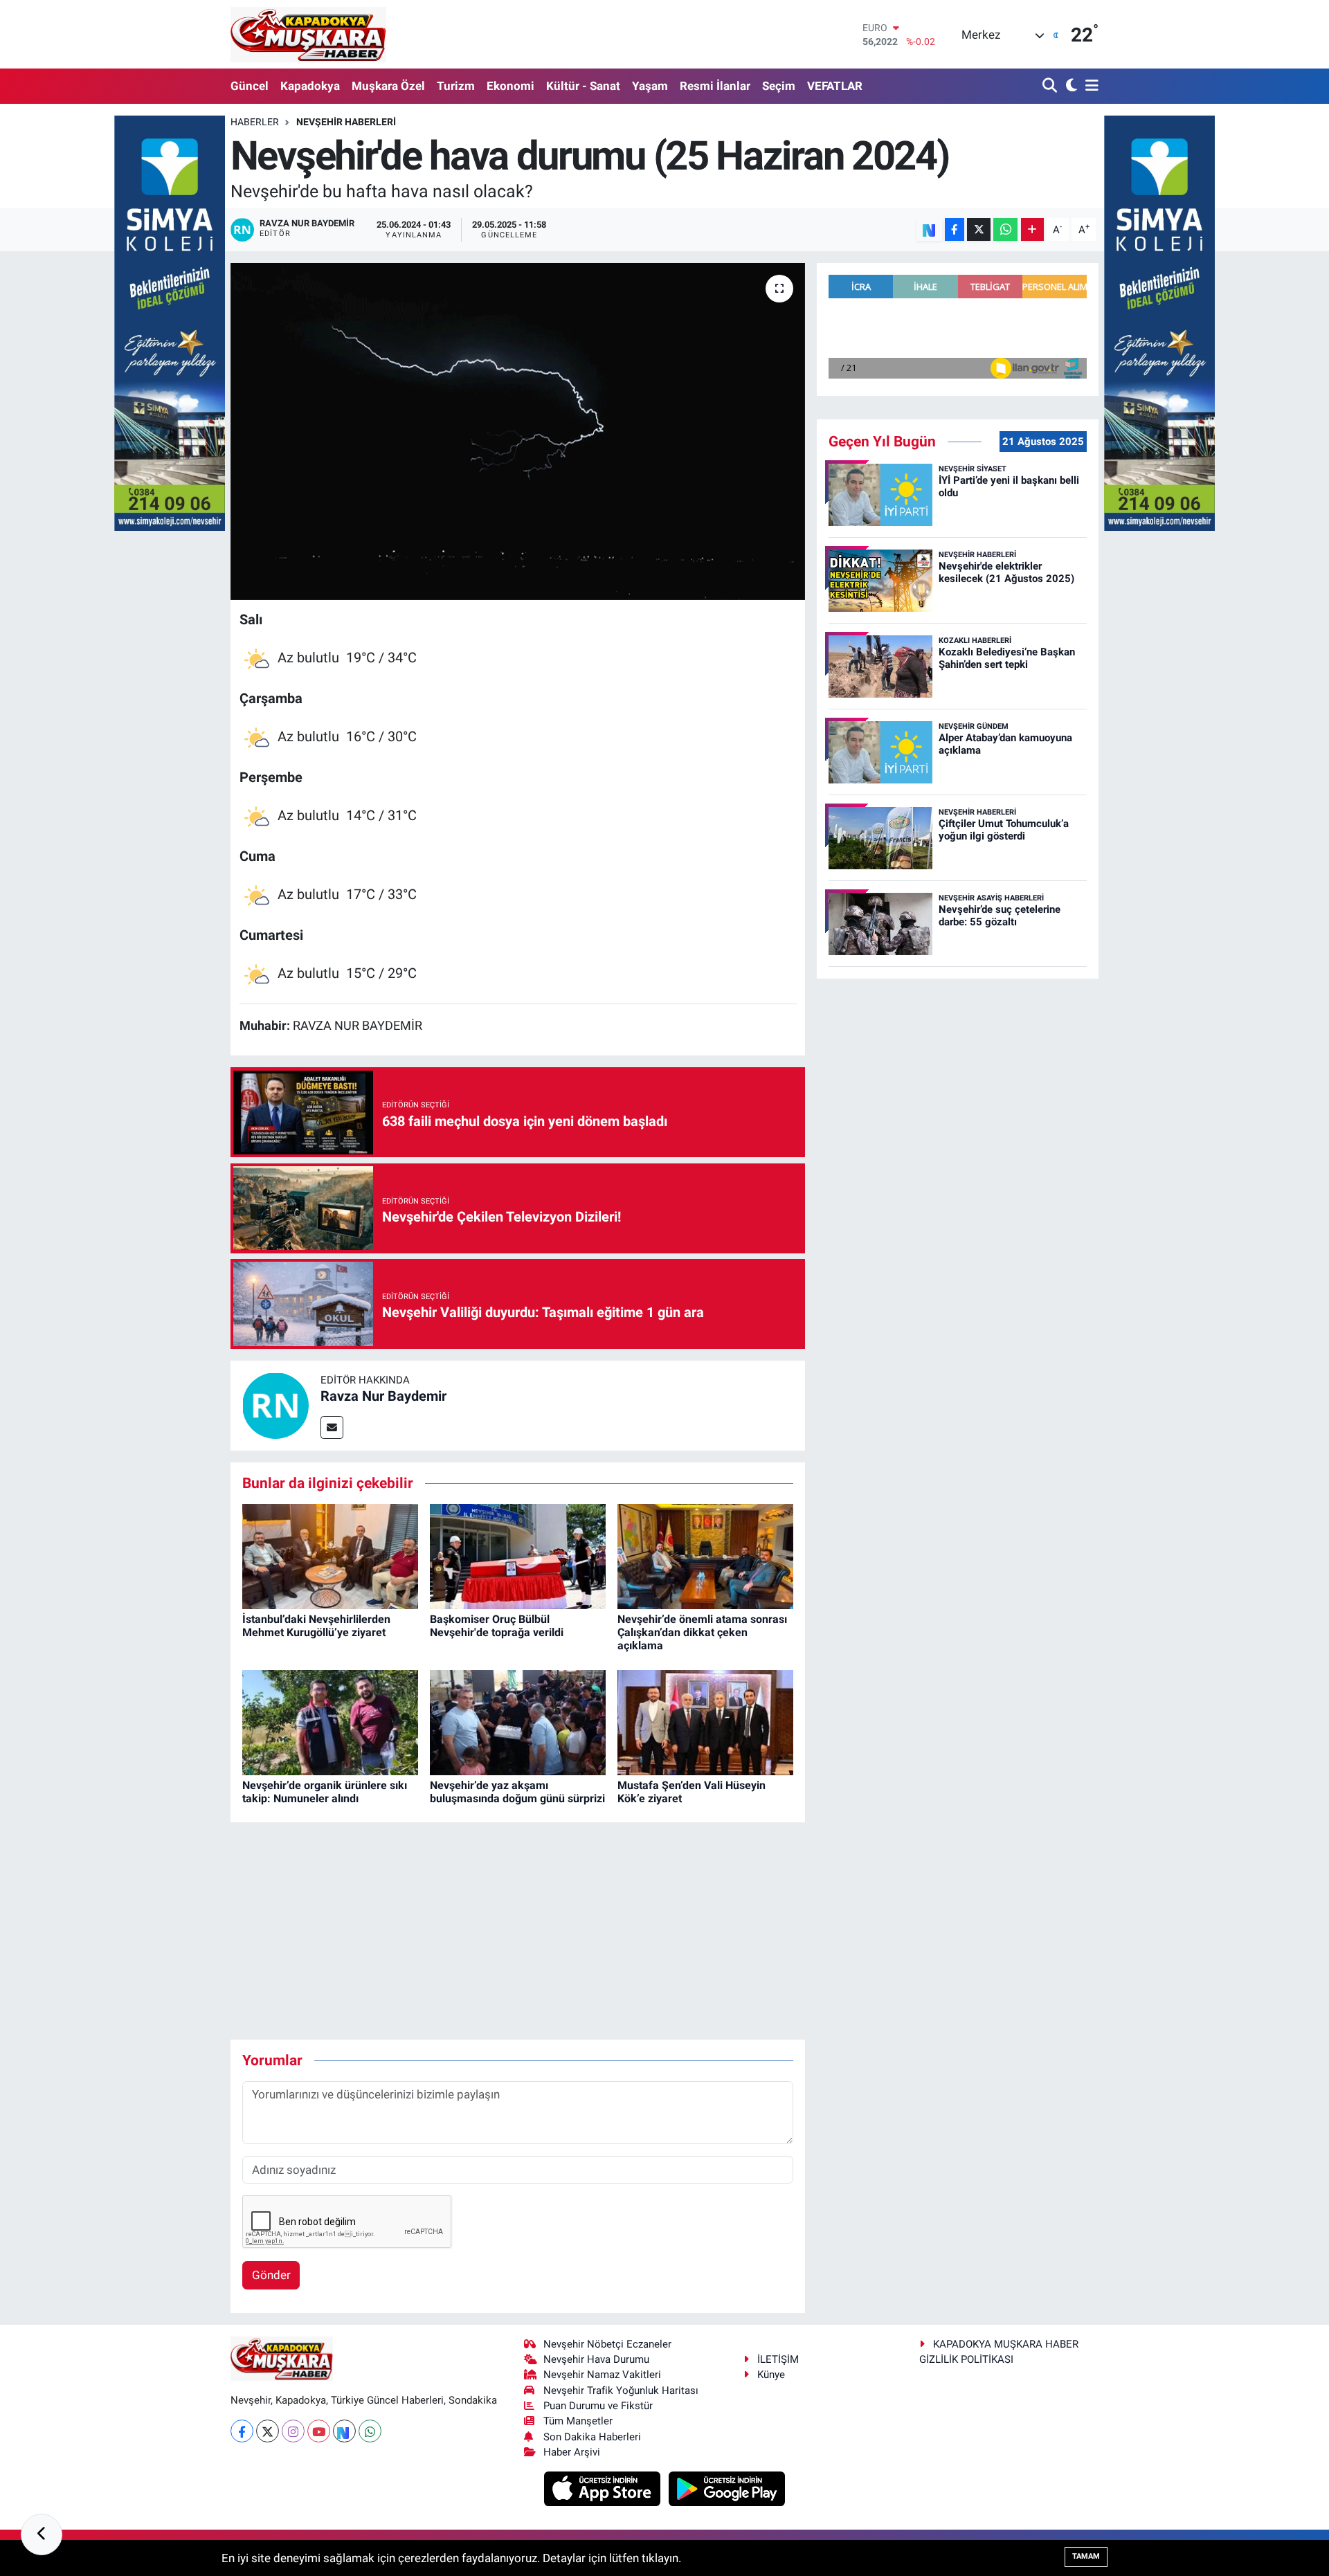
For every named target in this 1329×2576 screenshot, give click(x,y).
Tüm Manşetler (578, 2421)
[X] (268, 2431)
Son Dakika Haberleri (592, 2437)
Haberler (255, 122)
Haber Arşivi (572, 2452)
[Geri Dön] (42, 2534)
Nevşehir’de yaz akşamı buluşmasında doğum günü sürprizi (517, 1792)
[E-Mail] (332, 1427)
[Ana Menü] (1090, 86)
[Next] (344, 2431)
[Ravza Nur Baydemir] (275, 1405)
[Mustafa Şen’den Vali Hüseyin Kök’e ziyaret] (705, 1722)
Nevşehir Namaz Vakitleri (602, 2375)
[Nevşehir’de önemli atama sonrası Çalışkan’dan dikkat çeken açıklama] (705, 1556)
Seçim (779, 86)
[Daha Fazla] (1032, 229)
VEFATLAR (835, 86)
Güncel (250, 86)
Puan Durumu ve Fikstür (598, 2406)
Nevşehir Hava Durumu (596, 2359)
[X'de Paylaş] (979, 229)
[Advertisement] (518, 1931)
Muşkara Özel (388, 86)
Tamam (1086, 2556)
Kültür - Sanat (583, 86)
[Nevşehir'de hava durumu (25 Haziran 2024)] (518, 432)
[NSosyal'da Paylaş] (929, 229)
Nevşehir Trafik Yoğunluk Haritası (621, 2391)
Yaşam (650, 86)
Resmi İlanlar (715, 86)
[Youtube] (319, 2431)
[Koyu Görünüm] (1070, 86)
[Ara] (1051, 86)
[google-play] (727, 2488)
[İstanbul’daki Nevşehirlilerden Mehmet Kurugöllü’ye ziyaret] (330, 1556)
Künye (771, 2375)
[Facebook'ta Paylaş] (955, 229)
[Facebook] (242, 2431)
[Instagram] (293, 2431)
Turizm (456, 86)
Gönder (271, 2275)
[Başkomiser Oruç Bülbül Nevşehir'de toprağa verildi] (518, 1556)
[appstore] (604, 2488)
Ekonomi (510, 86)
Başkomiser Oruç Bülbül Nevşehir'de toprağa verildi (497, 1626)
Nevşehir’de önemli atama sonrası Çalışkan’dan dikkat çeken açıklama (702, 1632)
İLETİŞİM (778, 2359)
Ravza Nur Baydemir (383, 1396)
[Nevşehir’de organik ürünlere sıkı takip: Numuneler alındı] (330, 1722)
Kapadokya (310, 86)
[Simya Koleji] (170, 322)
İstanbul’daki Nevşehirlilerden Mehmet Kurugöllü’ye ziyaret (316, 1626)
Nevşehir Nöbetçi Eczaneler (607, 2344)
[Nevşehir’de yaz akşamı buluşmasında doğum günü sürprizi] (518, 1722)
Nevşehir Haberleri (346, 122)
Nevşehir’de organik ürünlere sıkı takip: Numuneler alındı (325, 1792)
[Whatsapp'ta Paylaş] (1005, 229)
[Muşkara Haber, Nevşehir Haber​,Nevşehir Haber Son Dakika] (308, 34)
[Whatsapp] (370, 2431)
